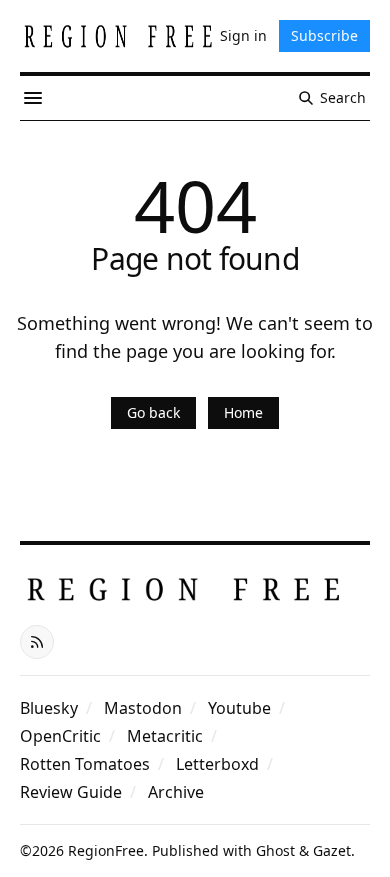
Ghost (275, 850)
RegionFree (106, 850)
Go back (153, 412)
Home (243, 412)
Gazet (332, 850)
